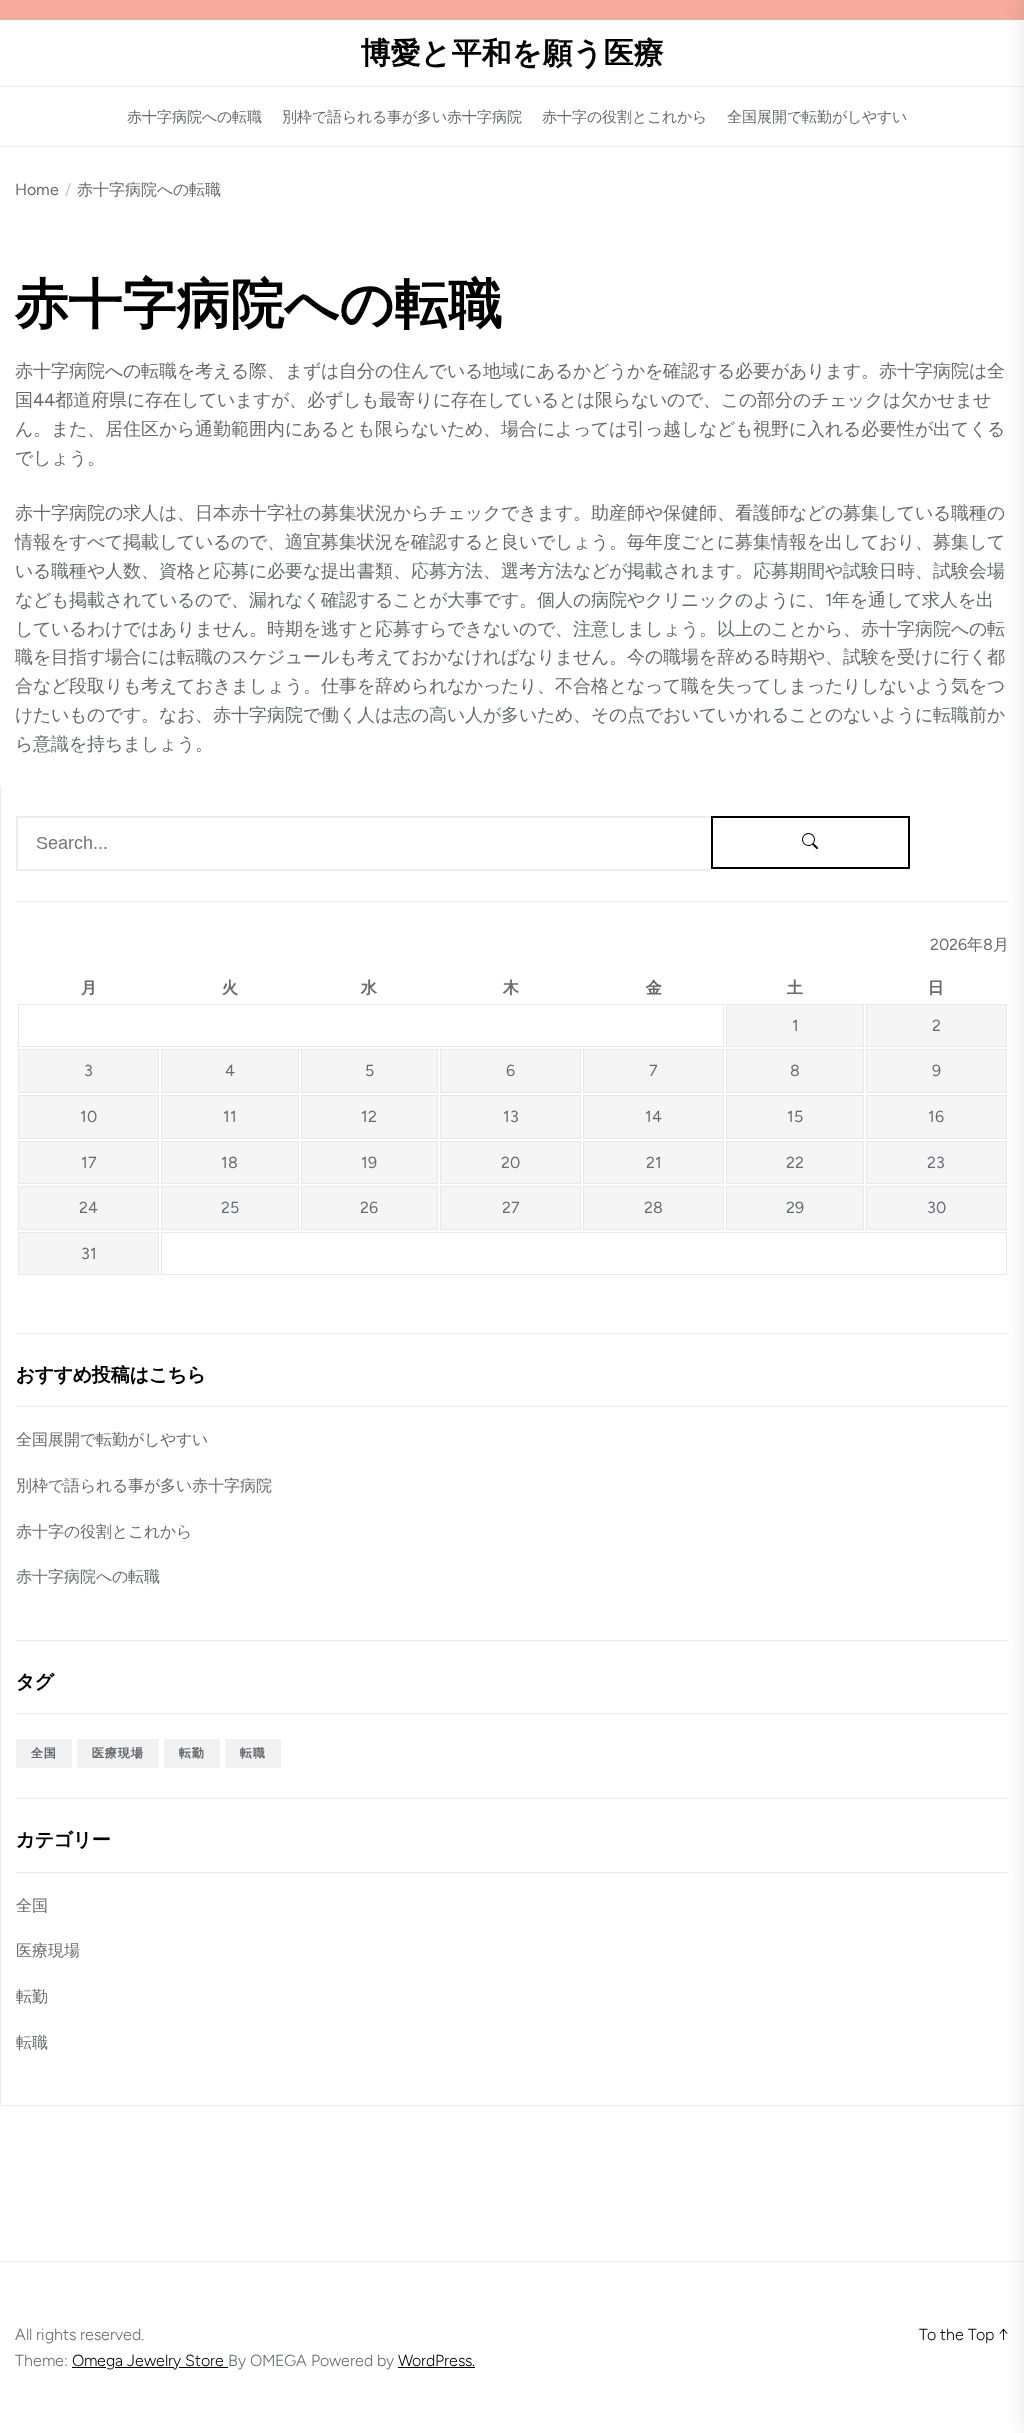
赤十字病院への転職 (194, 117)
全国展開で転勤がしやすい (817, 117)
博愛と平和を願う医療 (512, 53)
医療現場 (118, 1753)
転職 (253, 1753)
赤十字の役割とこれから (624, 117)
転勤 (192, 1753)
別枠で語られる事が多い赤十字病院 (402, 117)
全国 (44, 1753)
